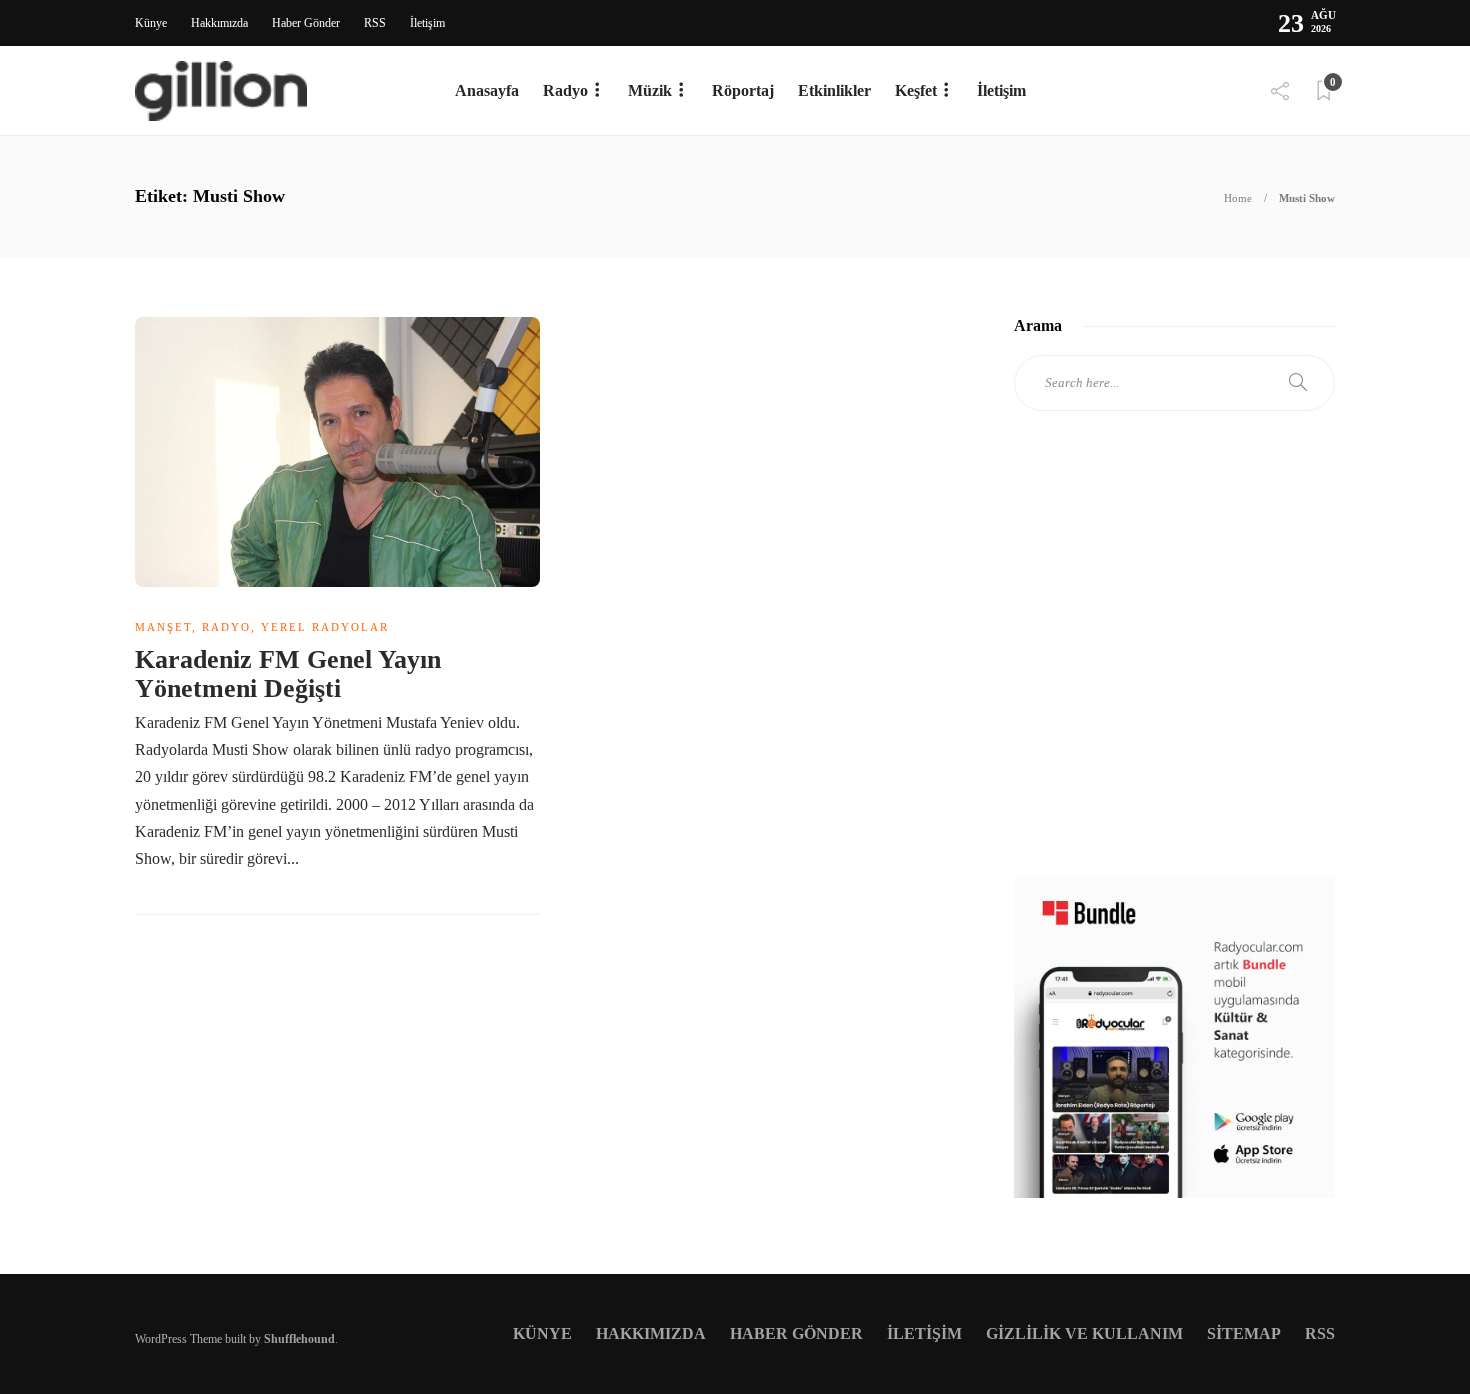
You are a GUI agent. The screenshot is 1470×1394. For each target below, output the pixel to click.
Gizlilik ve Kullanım (1084, 1333)
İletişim (427, 23)
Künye (151, 23)
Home (1238, 198)
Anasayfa (487, 90)
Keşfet (916, 90)
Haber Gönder (306, 23)
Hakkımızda (219, 23)
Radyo (565, 90)
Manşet (163, 627)
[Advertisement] (1174, 662)
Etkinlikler (834, 90)
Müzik (650, 90)
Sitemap (1244, 1333)
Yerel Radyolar (325, 627)
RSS (375, 23)
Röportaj (743, 90)
